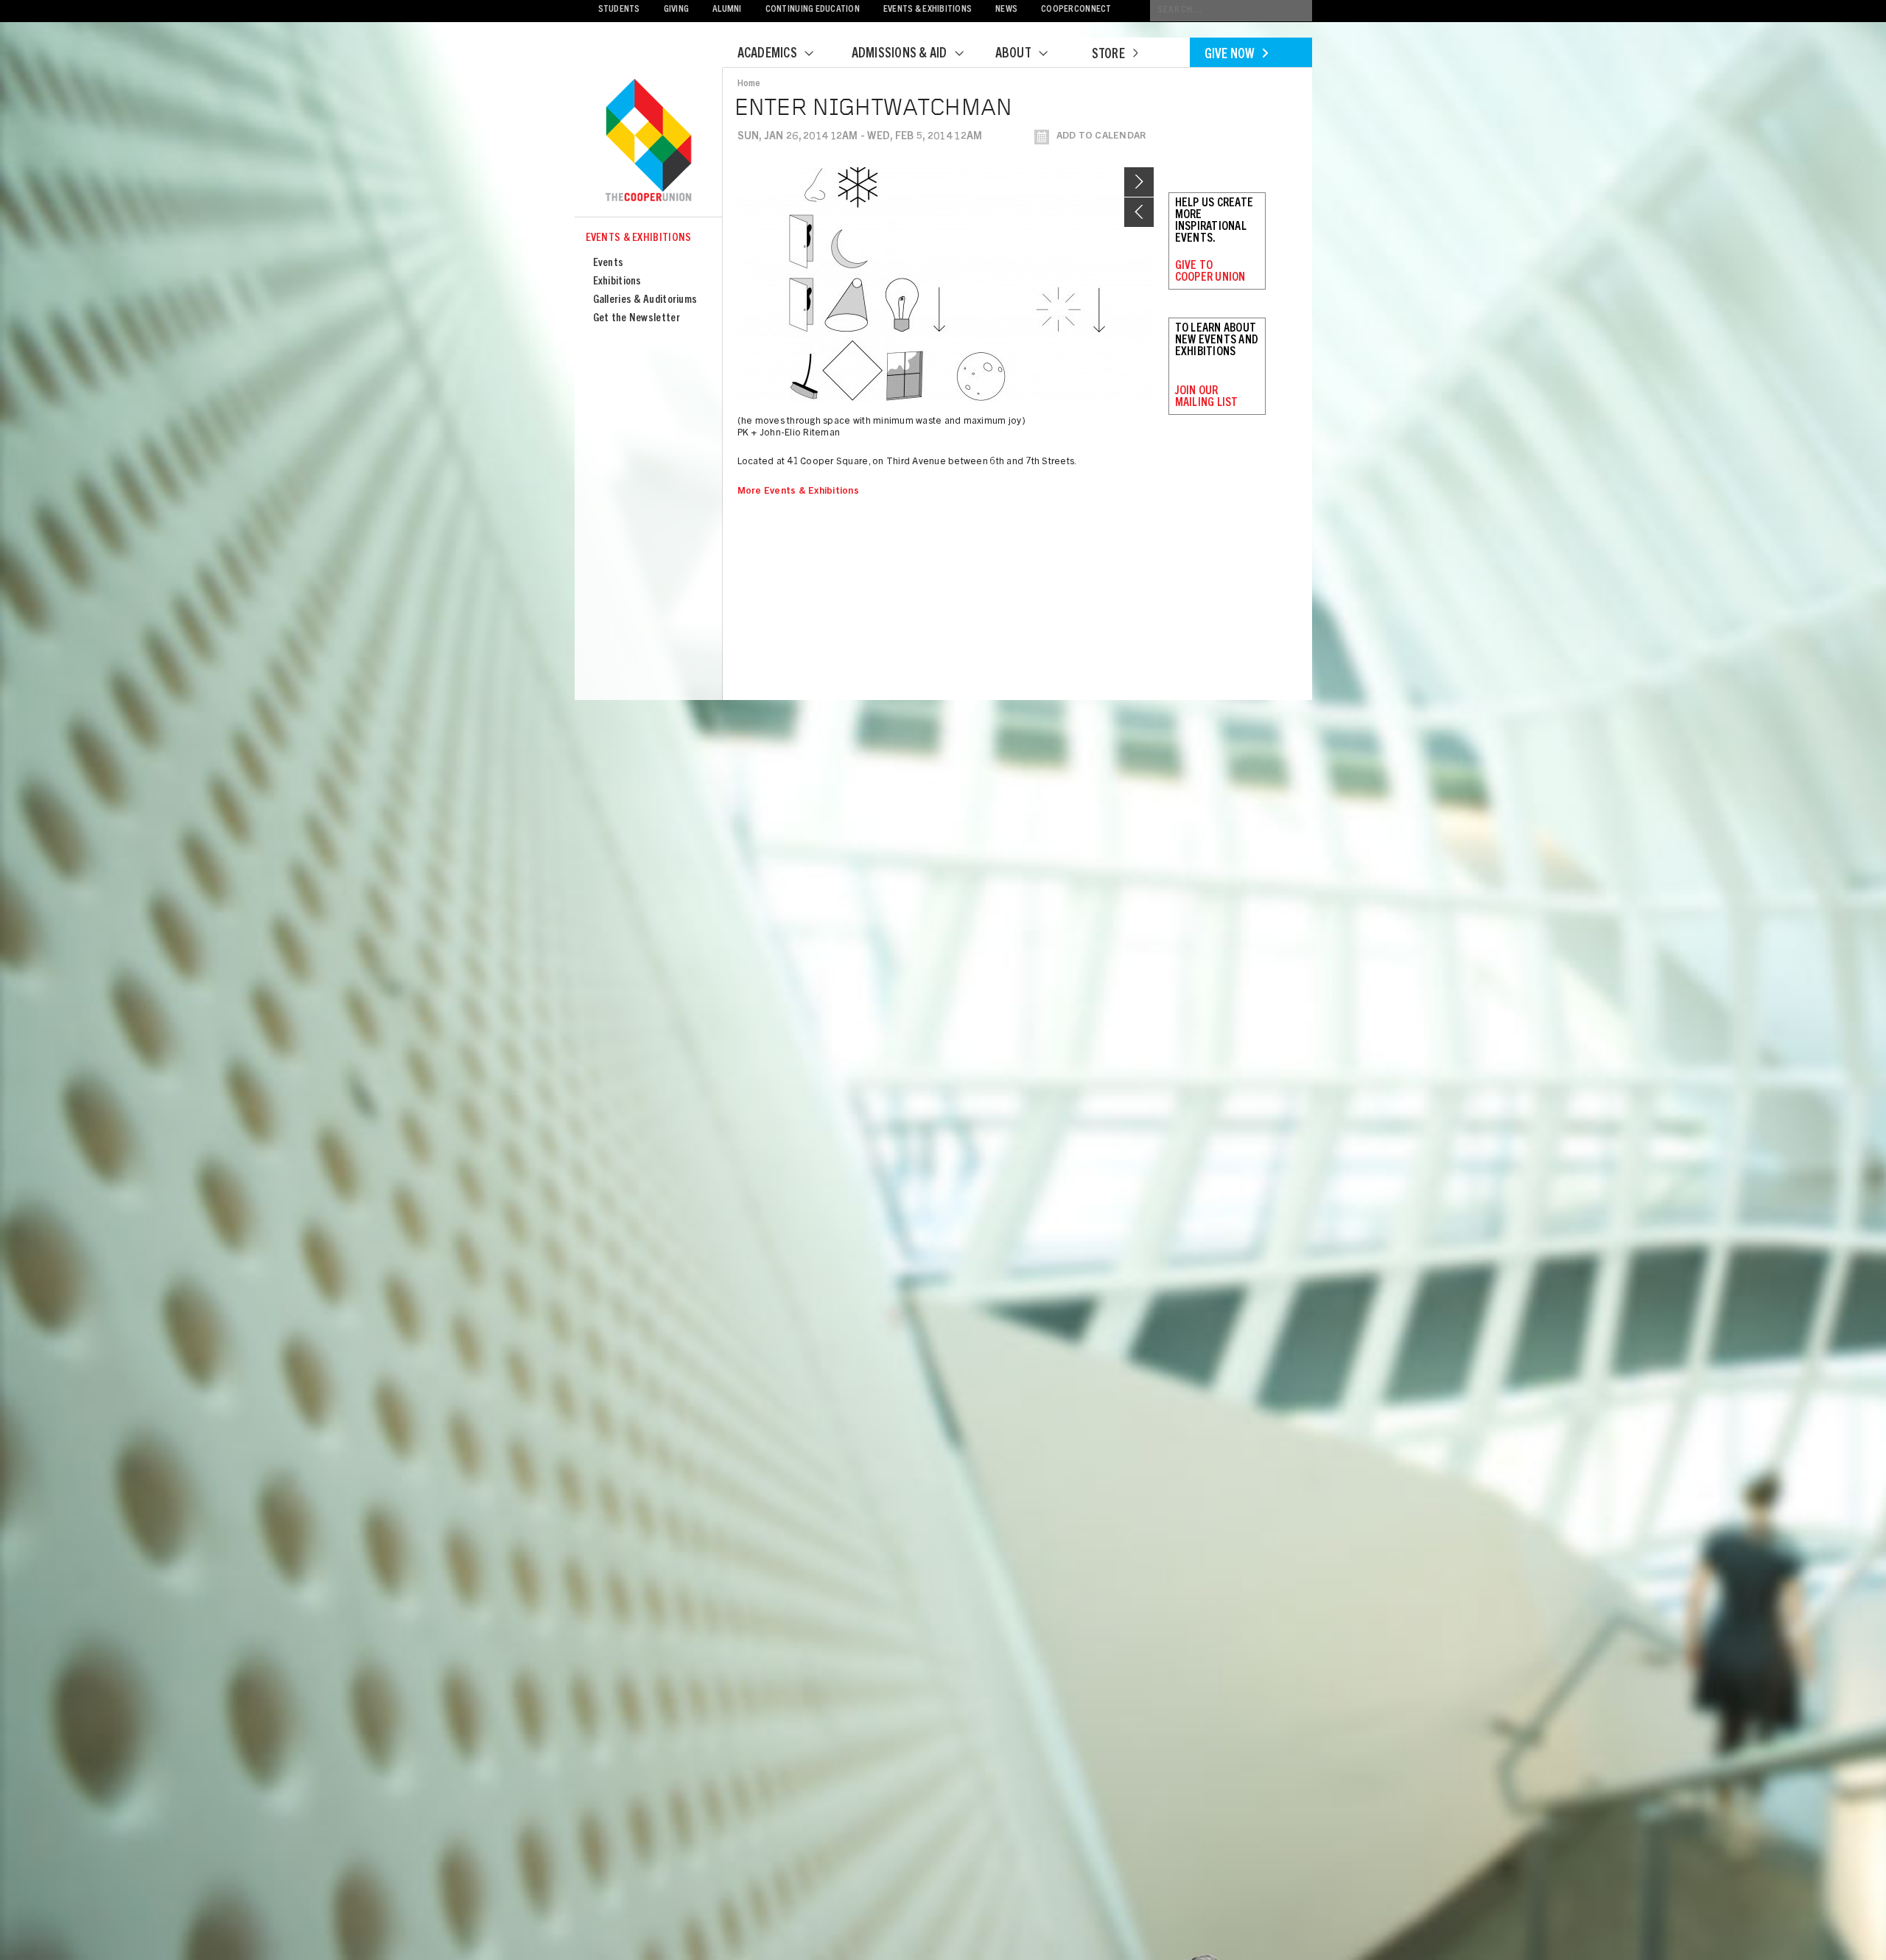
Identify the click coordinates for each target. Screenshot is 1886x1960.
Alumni (727, 10)
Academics (767, 55)
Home (749, 84)
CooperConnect (1076, 10)
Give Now (1230, 55)
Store (1108, 55)
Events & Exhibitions (928, 10)
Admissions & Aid (900, 55)
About (1013, 55)
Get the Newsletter (637, 319)
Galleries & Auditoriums (645, 300)
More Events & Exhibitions (799, 492)
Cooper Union (648, 141)
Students (619, 10)
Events (609, 263)
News (1006, 10)
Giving (677, 10)
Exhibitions (617, 282)
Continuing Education (813, 10)
